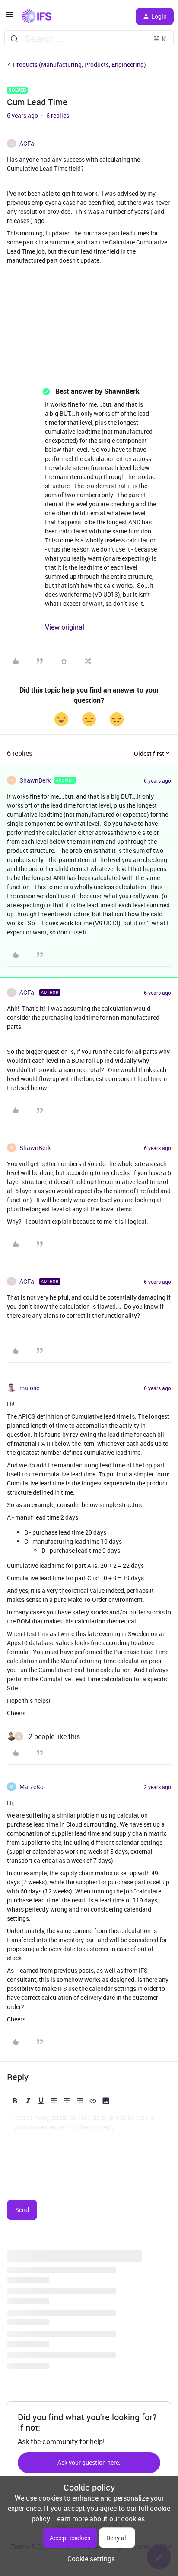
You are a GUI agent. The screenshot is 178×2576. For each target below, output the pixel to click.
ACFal (28, 143)
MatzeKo (32, 1787)
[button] (10, 17)
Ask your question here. (89, 2462)
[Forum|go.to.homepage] (37, 16)
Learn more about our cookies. (100, 2519)
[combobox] (89, 39)
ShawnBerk (35, 780)
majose (29, 1388)
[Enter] (14, 39)
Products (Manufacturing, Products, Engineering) (79, 64)
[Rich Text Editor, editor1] (89, 2153)
